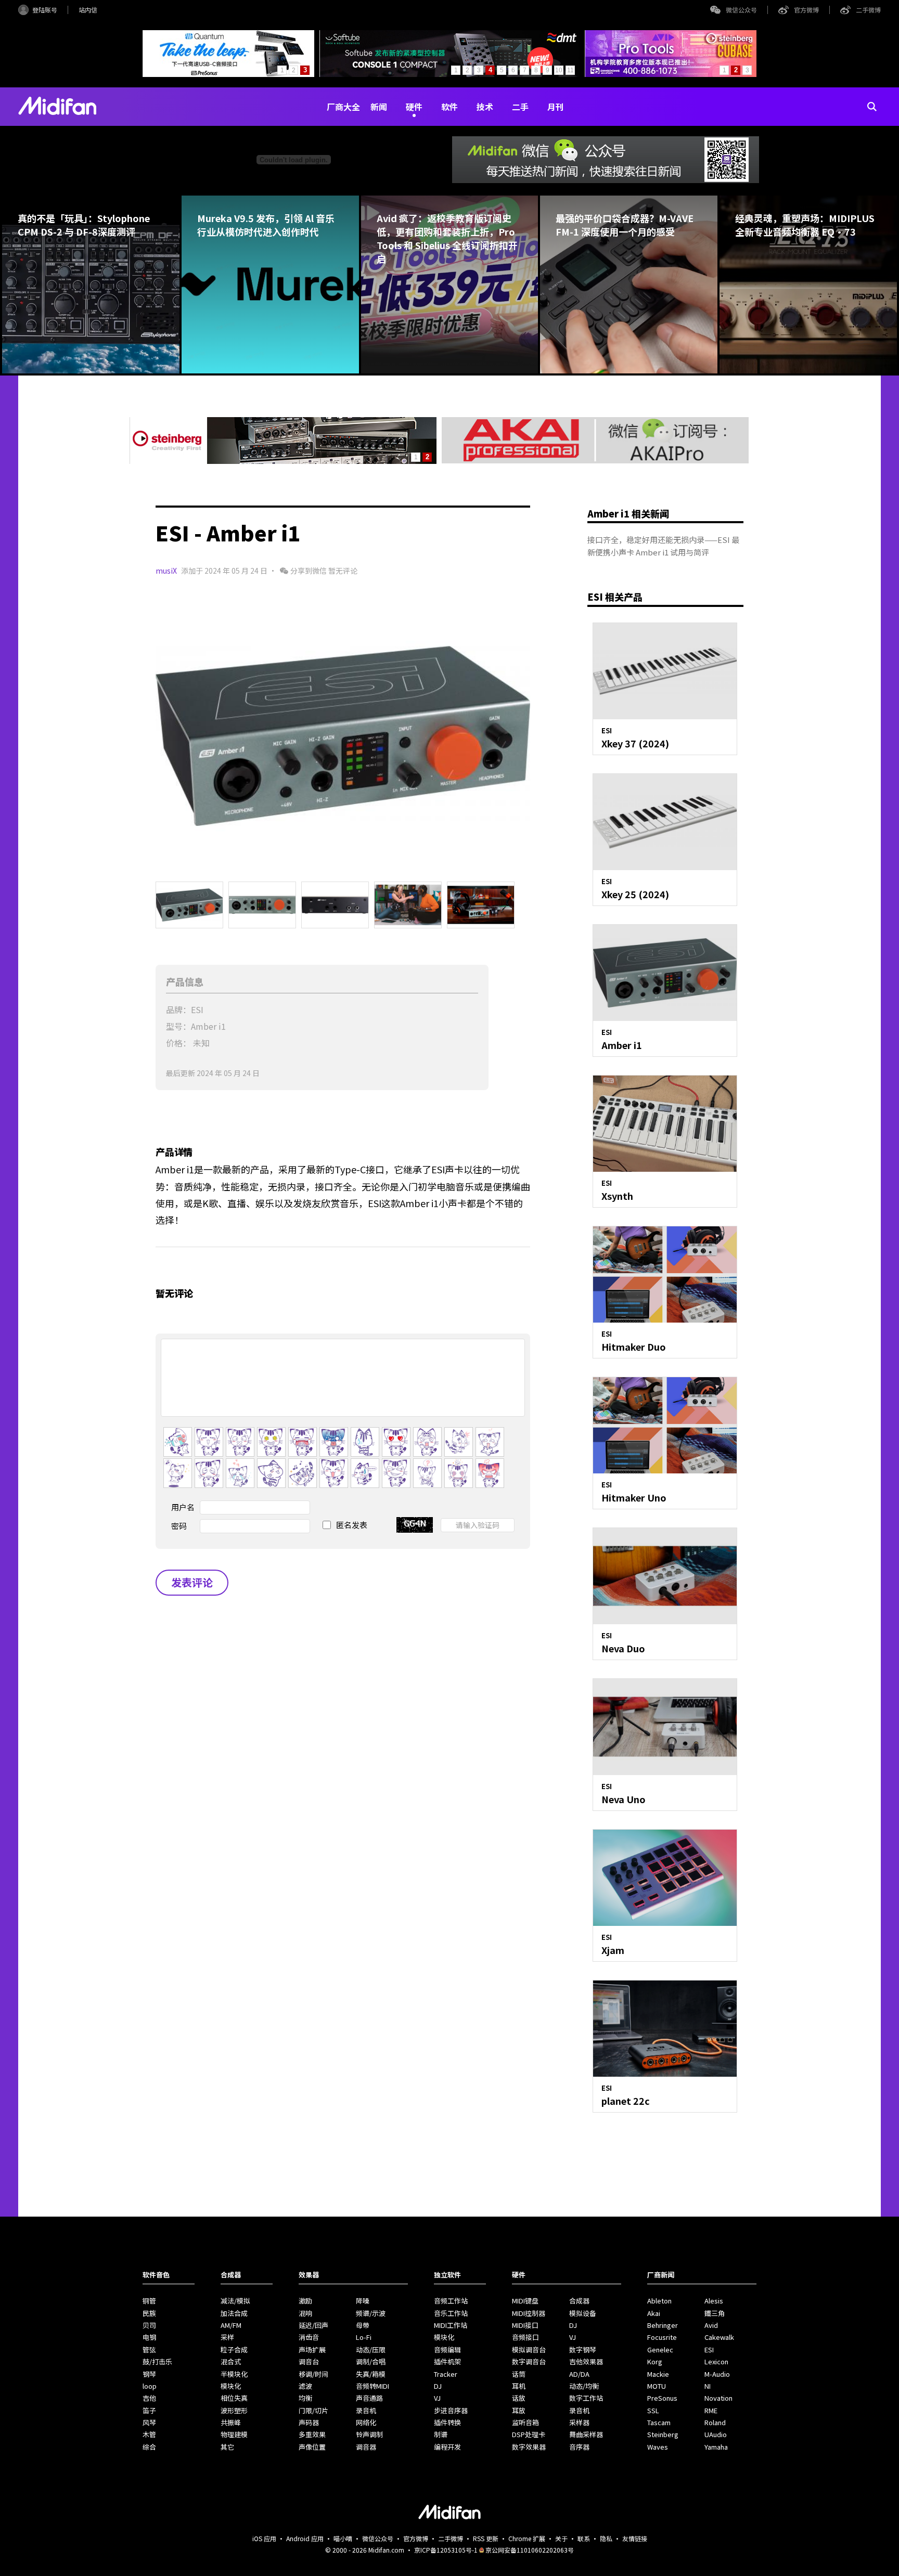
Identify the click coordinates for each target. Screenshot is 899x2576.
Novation (718, 2398)
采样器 (579, 2422)
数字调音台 (529, 2361)
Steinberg (663, 2434)
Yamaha (716, 2447)
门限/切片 (313, 2410)
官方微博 (806, 10)
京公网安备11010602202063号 (530, 2550)
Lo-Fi (364, 2337)
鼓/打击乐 (157, 2361)
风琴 (149, 2422)
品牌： (178, 1009)
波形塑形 (234, 2410)
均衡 (305, 2398)
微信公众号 (741, 10)
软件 (449, 107)
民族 (149, 2313)
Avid (711, 2325)
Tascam (659, 2422)
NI (708, 2386)
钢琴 (149, 2374)
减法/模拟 (235, 2301)
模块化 (231, 2386)
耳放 (519, 2410)
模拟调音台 (529, 2350)
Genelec (660, 2350)
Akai (654, 2313)
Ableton (659, 2301)
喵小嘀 (343, 2538)
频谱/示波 (371, 2313)
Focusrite (662, 2337)
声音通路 (369, 2398)
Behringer (663, 2325)
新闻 (379, 107)
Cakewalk (719, 2337)
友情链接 (635, 2538)
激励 (305, 2301)
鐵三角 (715, 2313)
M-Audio (717, 2374)
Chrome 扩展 (527, 2538)
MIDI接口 (525, 2325)
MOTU (657, 2386)
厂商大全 (343, 107)
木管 (149, 2434)
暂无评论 (343, 571)
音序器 (579, 2447)
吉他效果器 (586, 2361)
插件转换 (447, 2422)
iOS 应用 (264, 2538)
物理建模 (234, 2434)
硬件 (414, 107)
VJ (437, 2398)
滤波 (305, 2386)
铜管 (149, 2301)
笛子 (149, 2410)
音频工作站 (451, 2301)
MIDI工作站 (451, 2325)
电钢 (149, 2337)
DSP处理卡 (529, 2434)
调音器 (366, 2447)
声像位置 (312, 2447)
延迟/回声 (313, 2325)
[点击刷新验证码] (415, 1525)
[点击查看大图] (343, 736)
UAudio (716, 2434)
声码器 (309, 2422)
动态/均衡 (584, 2386)
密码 (179, 1526)
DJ (438, 2386)
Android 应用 (305, 2538)
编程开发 (447, 2447)
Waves (658, 2447)
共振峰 (231, 2422)
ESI (709, 2350)
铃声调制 (369, 2434)
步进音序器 (451, 2410)
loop (150, 2386)
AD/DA (579, 2374)
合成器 (579, 2301)
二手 (520, 107)
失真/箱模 (371, 2374)
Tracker (446, 2374)
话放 (519, 2398)
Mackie (658, 2374)
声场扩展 (312, 2350)
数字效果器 (529, 2447)
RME (711, 2410)
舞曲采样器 (586, 2434)
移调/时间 (313, 2374)
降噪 (363, 2301)
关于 (561, 2538)
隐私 (606, 2538)
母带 (363, 2325)
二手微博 (868, 10)
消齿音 (309, 2337)
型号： (178, 1026)
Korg (655, 2361)
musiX (166, 571)
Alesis (714, 2301)
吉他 (149, 2398)
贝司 (149, 2325)
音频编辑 (447, 2350)
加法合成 (234, 2313)
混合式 (231, 2361)
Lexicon (716, 2361)
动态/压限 (371, 2350)
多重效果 (312, 2434)
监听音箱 (525, 2422)
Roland (715, 2422)
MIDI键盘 (525, 2301)
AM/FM (231, 2325)
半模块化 (234, 2374)
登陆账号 (45, 10)
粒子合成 (234, 2350)
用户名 (183, 1507)
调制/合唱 (371, 2361)
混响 (305, 2313)
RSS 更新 (486, 2538)
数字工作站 (586, 2398)
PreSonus (662, 2398)
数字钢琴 (583, 2350)
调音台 (309, 2361)
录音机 (366, 2410)
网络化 (366, 2422)
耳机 (519, 2386)
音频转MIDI (373, 2386)
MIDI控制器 (529, 2313)
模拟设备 (583, 2313)
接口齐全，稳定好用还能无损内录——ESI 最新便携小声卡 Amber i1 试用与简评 (663, 546)
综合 (149, 2447)
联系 (584, 2538)
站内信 (88, 10)
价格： (178, 1043)
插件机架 (447, 2361)
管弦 (149, 2350)
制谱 (441, 2434)
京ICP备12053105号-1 (446, 2550)
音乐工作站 (451, 2313)
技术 (485, 107)
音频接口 (525, 2337)
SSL (653, 2410)
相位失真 (234, 2398)
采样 (227, 2337)
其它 (227, 2447)
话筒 (519, 2374)
